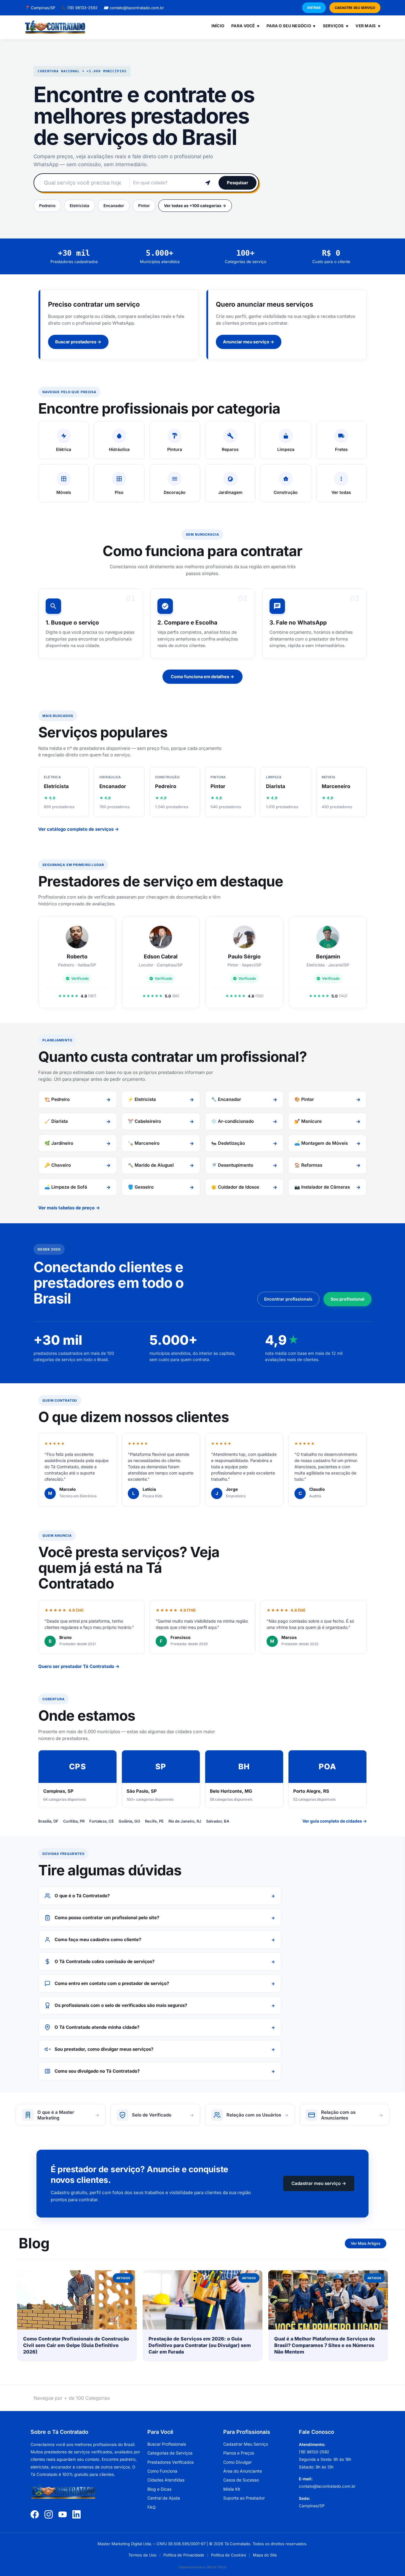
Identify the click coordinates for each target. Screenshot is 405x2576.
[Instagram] (49, 2514)
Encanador (114, 206)
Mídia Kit (232, 2489)
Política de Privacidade (184, 2555)
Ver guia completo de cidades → (335, 1821)
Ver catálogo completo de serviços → (79, 829)
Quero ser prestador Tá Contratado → (79, 1666)
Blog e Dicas (159, 2489)
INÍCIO (218, 26)
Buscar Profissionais (167, 2444)
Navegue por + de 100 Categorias (72, 2398)
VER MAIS (368, 26)
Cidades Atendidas (166, 2480)
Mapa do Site (265, 2555)
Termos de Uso (142, 2555)
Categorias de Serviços (170, 2453)
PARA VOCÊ (245, 26)
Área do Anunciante (243, 2471)
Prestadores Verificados (170, 2462)
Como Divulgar (237, 2462)
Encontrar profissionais (288, 1299)
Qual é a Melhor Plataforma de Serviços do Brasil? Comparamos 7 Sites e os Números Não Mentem (325, 2345)
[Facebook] (35, 2514)
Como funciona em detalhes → (203, 677)
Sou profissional (347, 1299)
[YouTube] (63, 2514)
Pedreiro (47, 206)
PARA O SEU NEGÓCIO (291, 26)
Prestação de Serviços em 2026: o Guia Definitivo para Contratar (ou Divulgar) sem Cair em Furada (200, 2345)
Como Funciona (162, 2471)
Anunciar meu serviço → (249, 342)
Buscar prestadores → (78, 342)
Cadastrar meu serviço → (319, 2183)
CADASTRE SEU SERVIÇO (355, 8)
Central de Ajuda (164, 2498)
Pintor (144, 206)
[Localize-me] (208, 183)
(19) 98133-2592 (79, 8)
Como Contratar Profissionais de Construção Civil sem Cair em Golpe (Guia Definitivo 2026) (76, 2345)
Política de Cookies (229, 2555)
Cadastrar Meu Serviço (246, 2444)
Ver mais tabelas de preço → (69, 1208)
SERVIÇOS (336, 26)
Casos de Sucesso (241, 2480)
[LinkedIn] (76, 2514)
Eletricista (79, 206)
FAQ (152, 2507)
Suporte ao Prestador (244, 2498)
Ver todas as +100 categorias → (195, 206)
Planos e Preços (239, 2453)
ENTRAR (314, 8)
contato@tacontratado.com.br (134, 8)
